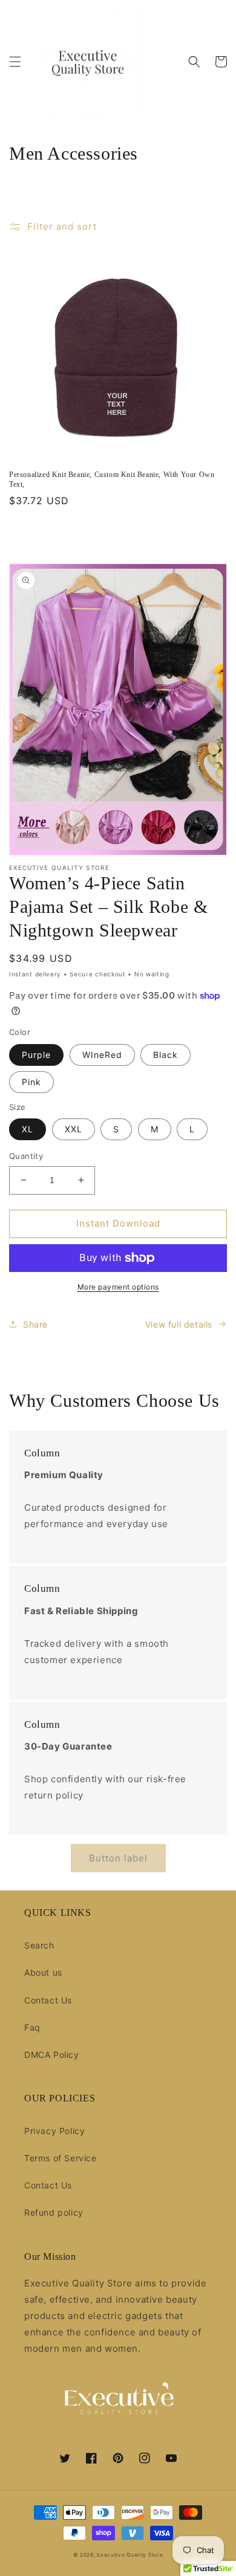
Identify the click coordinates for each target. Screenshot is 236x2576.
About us (43, 1972)
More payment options (118, 1287)
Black (166, 1055)
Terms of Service (61, 2158)
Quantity (26, 1156)
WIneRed (102, 1055)
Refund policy (54, 2212)
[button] (15, 62)
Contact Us (48, 2000)
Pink (31, 1082)
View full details (179, 1324)
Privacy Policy (54, 2131)
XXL (74, 1129)
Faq (32, 2027)
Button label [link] (118, 1858)
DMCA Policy (52, 2055)
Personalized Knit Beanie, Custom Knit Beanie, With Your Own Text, (112, 479)
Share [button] (35, 1324)
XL (28, 1129)
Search (39, 1945)
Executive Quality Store (130, 2555)
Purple (36, 1055)
